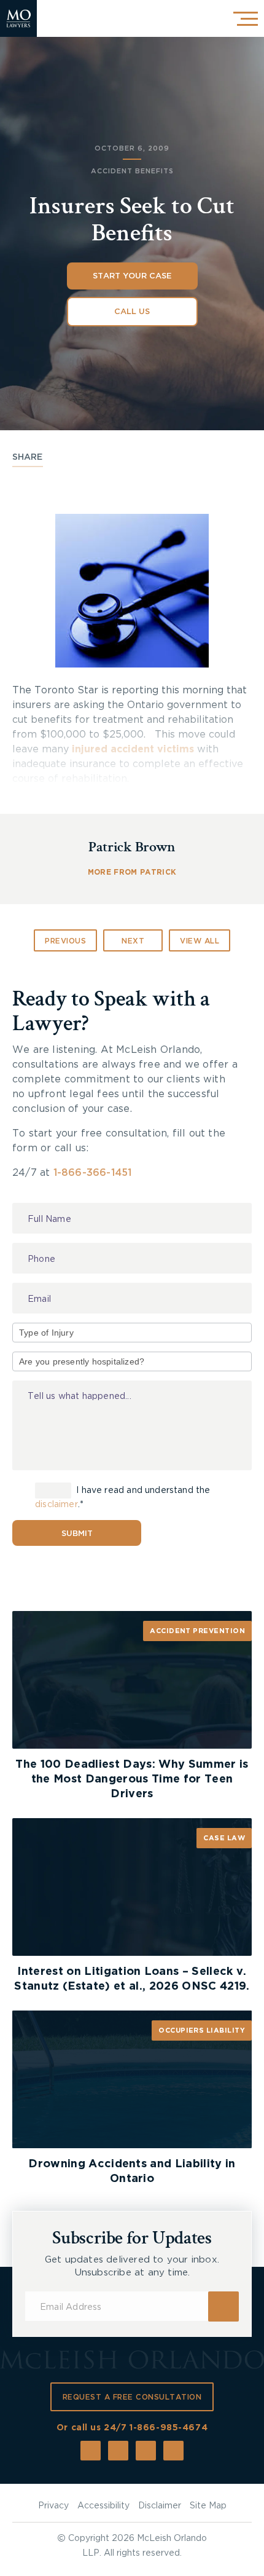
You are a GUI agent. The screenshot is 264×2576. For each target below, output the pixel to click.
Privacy (53, 2506)
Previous (65, 941)
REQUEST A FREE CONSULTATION (132, 2397)
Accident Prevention (197, 1631)
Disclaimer (160, 2506)
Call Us (132, 312)
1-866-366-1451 (93, 1173)
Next (133, 941)
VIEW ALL (200, 941)
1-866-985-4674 (169, 2428)
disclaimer (56, 1505)
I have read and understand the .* (123, 1498)
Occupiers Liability (202, 2030)
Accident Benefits (132, 171)
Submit (77, 1534)
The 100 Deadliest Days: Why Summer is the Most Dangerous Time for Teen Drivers (132, 1779)
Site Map (208, 2506)
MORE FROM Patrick (132, 872)
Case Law (224, 1838)
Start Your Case (132, 276)
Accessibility (103, 2506)
